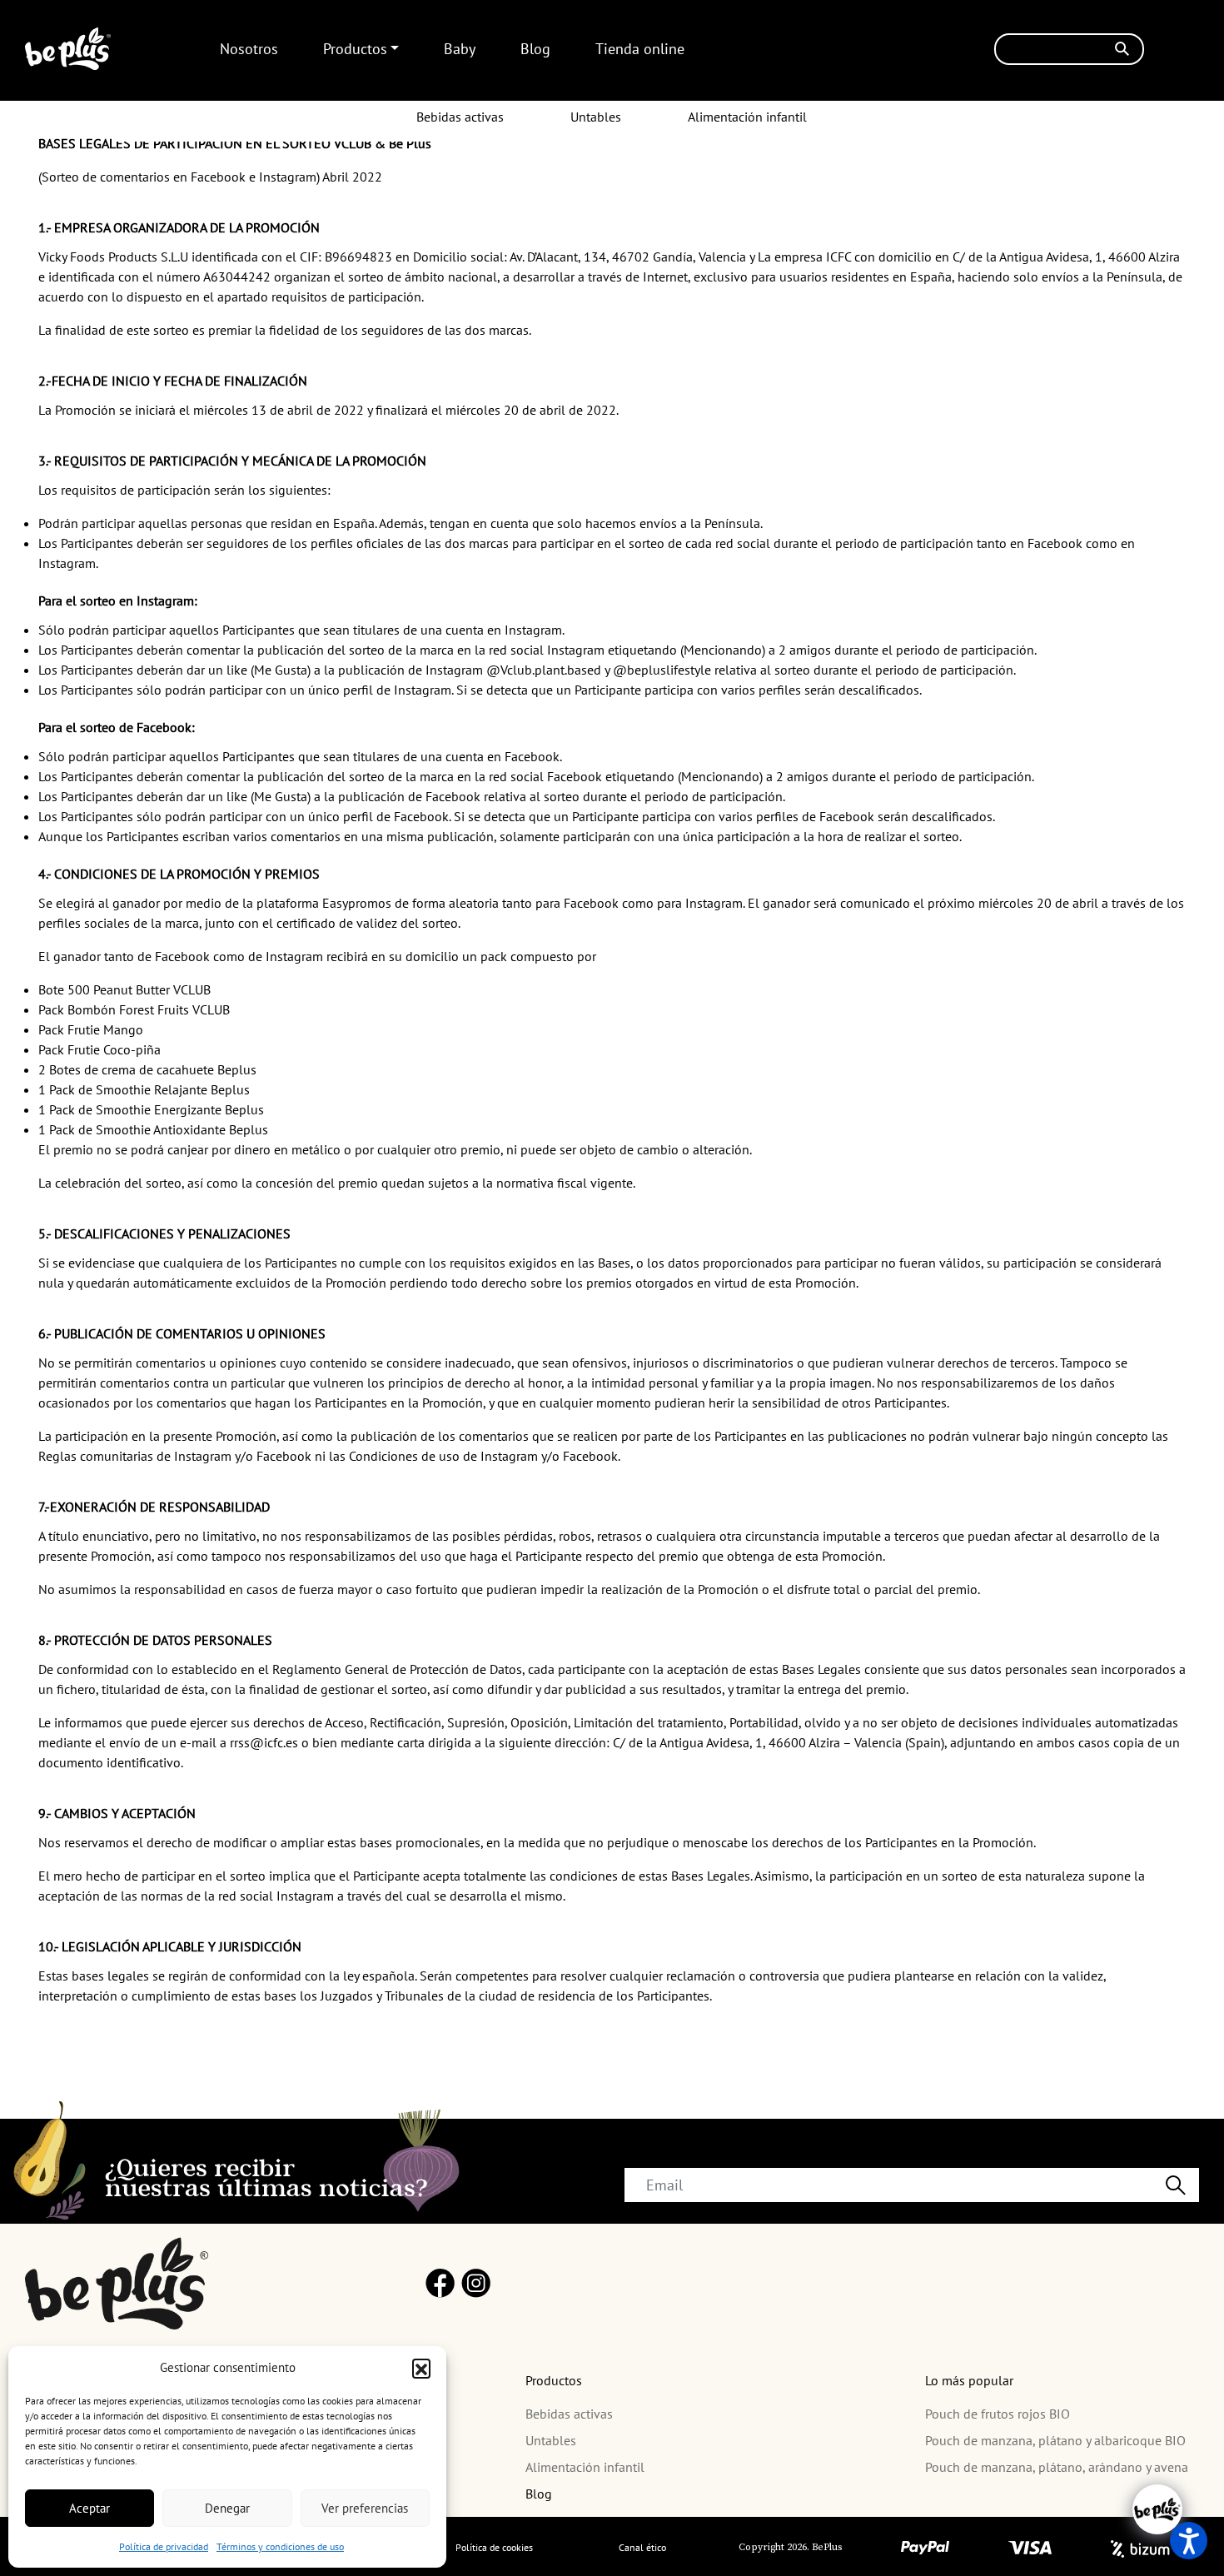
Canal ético (642, 2547)
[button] (421, 2368)
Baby (460, 49)
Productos (355, 49)
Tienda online (640, 49)
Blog (535, 49)
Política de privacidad (164, 2546)
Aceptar (90, 2508)
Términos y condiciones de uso (280, 2546)
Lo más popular (969, 2380)
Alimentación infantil (747, 117)
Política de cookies (494, 2547)
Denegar (227, 2508)
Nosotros (249, 49)
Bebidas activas (460, 117)
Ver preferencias (365, 2508)
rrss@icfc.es (266, 1742)
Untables (596, 117)
